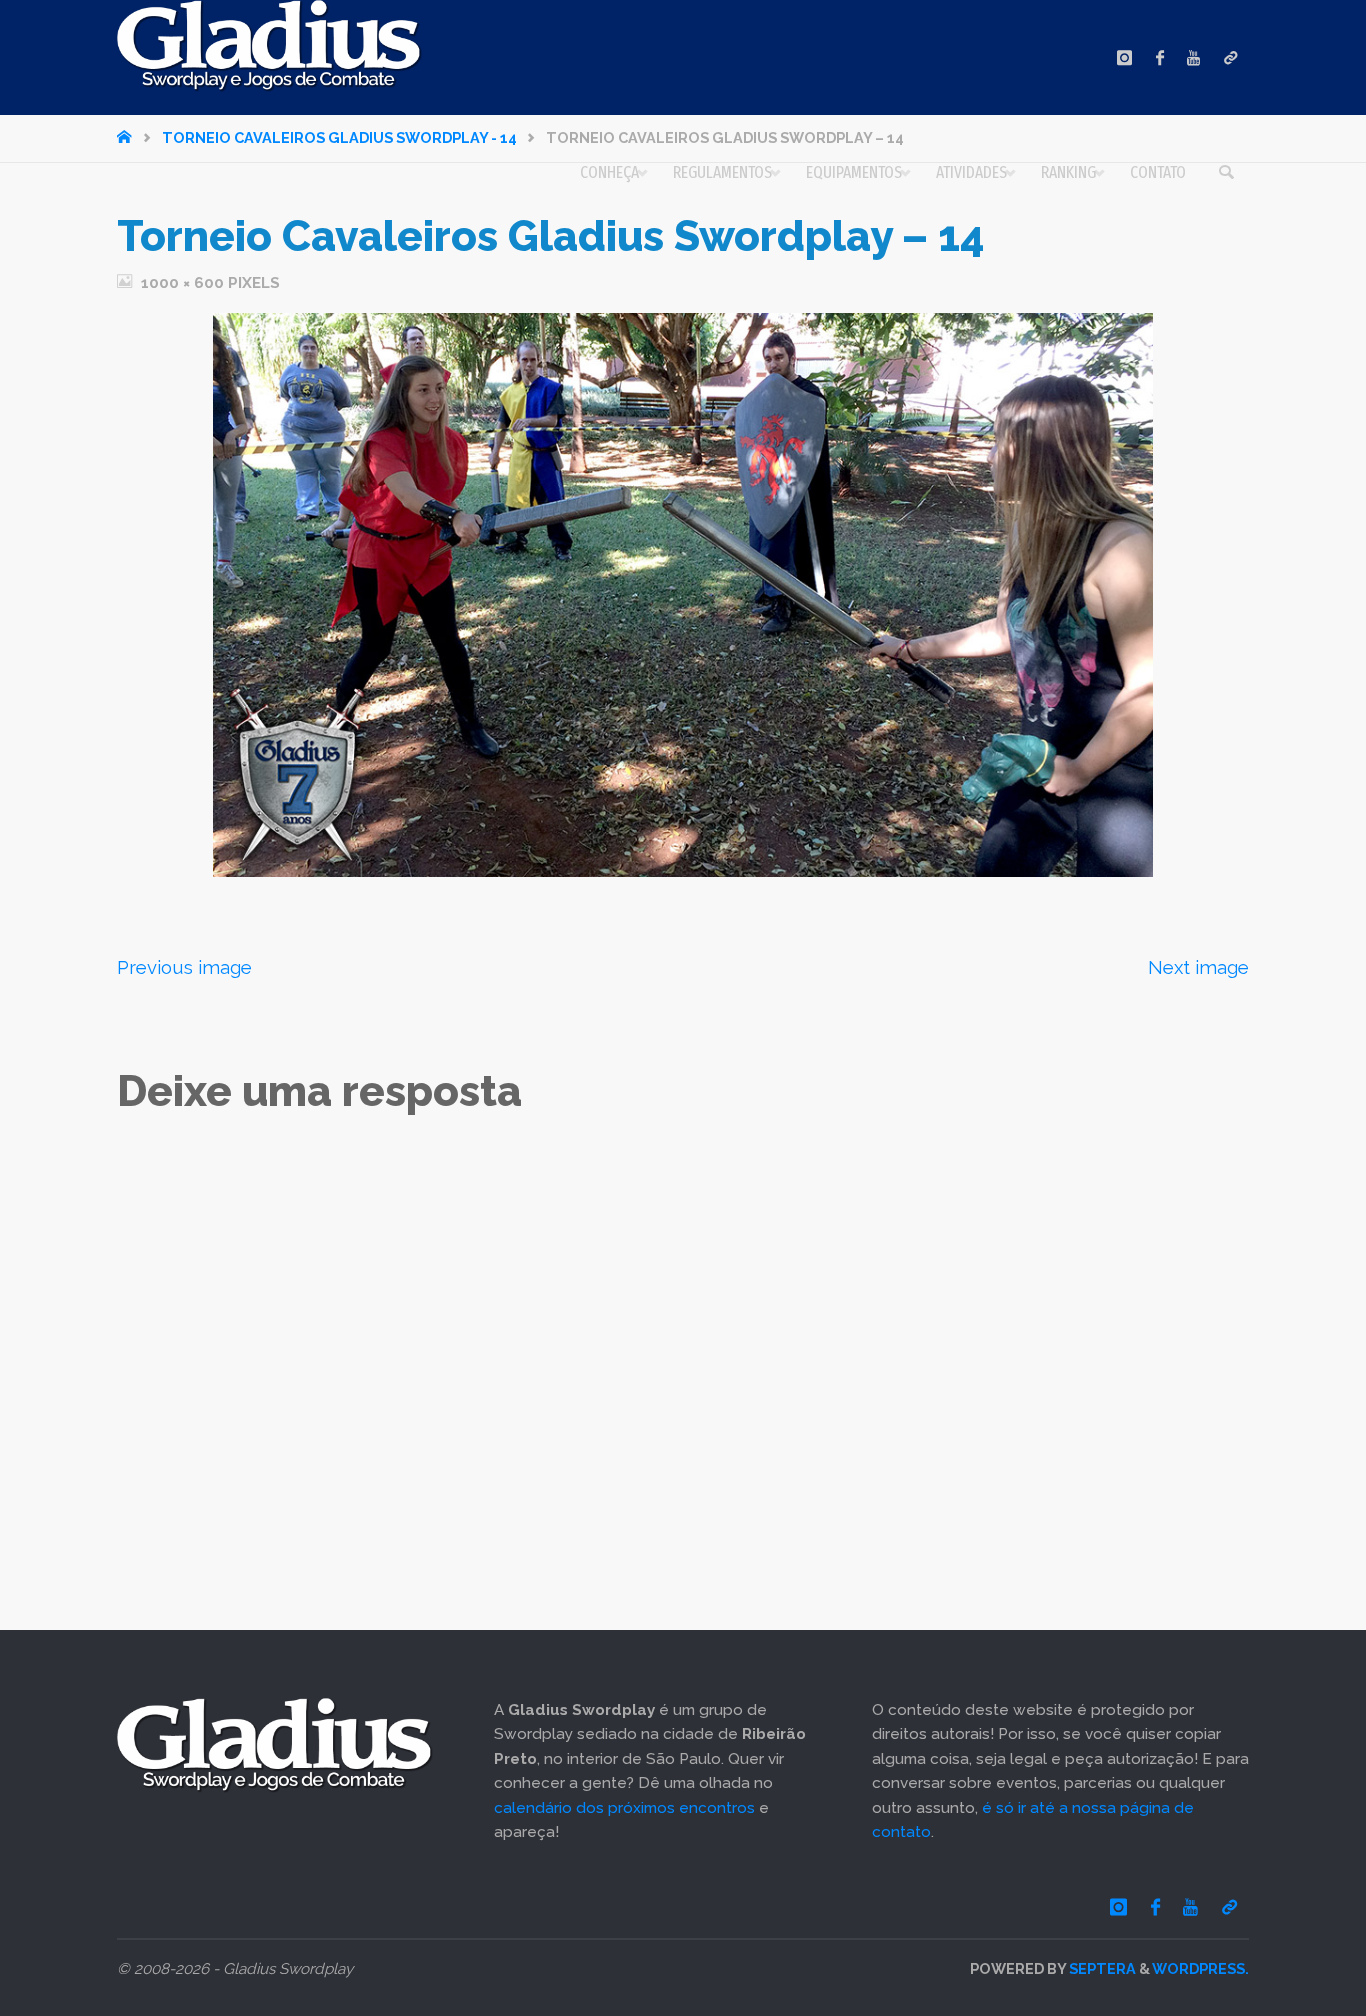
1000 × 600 (184, 283)
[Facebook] (1160, 57)
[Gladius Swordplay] (269, 46)
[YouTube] (1193, 57)
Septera (1101, 1968)
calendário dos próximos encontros (624, 1808)
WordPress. (1200, 1968)
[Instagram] (1124, 57)
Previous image (184, 967)
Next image (1198, 967)
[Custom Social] (1230, 57)
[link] (1226, 173)
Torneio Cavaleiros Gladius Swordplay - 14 (339, 137)
